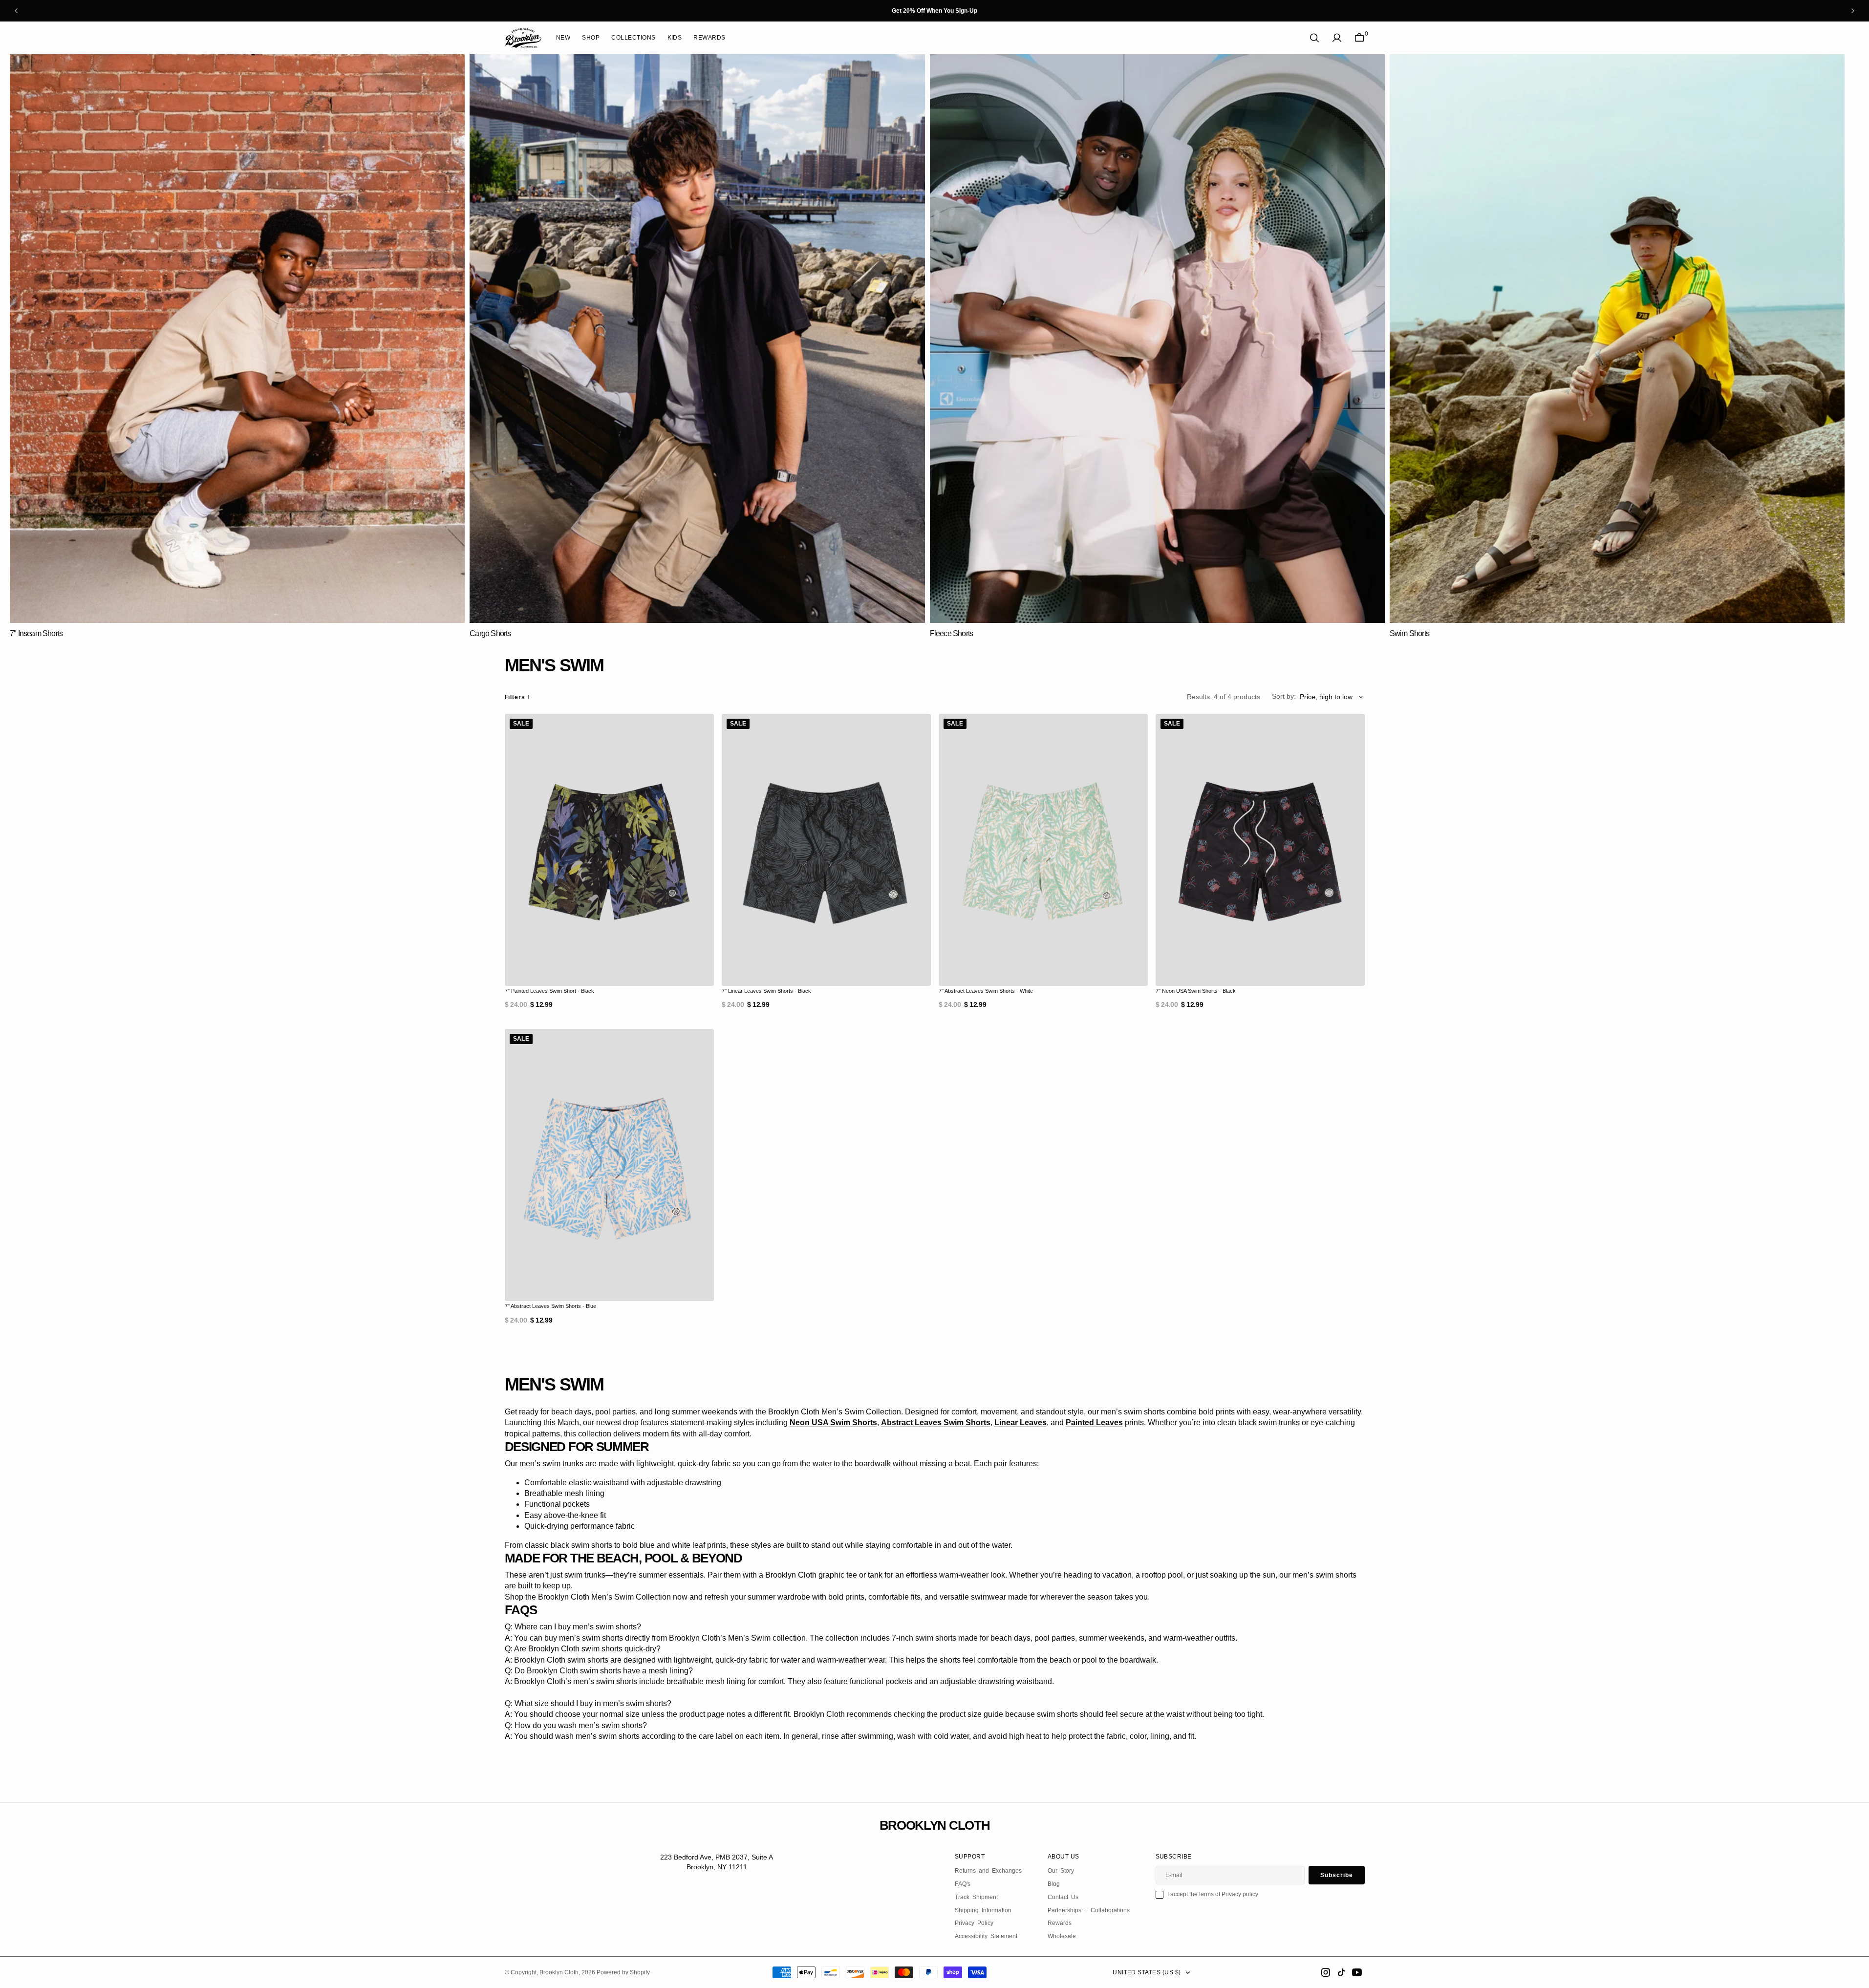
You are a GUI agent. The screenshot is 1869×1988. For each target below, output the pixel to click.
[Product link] (609, 850)
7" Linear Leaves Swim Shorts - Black (766, 991)
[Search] (1314, 38)
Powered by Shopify (623, 1972)
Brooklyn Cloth (559, 1972)
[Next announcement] (1853, 11)
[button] (1337, 38)
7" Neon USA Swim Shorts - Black (1196, 991)
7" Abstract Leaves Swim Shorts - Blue (550, 1306)
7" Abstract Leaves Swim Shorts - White (986, 991)
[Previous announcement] (16, 11)
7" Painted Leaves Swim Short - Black (549, 991)
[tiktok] (1341, 1972)
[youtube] (1357, 1972)
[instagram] (1326, 1972)
